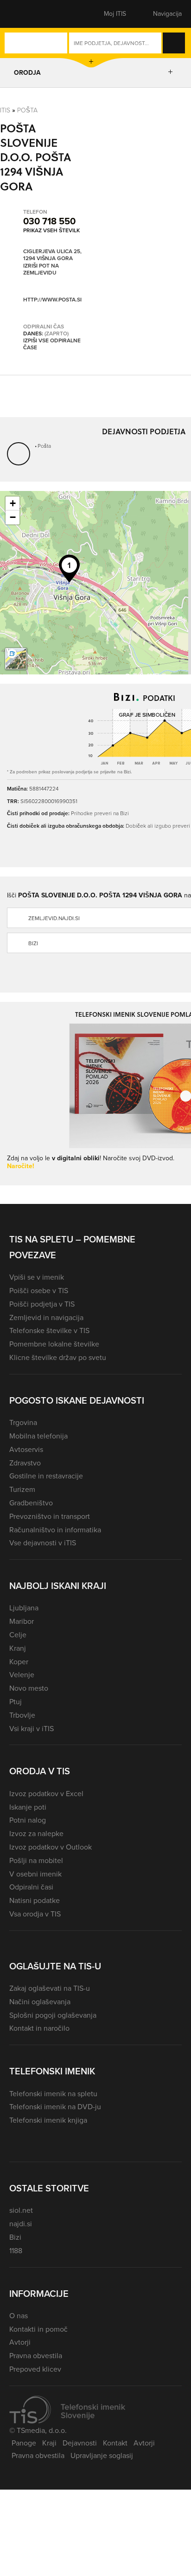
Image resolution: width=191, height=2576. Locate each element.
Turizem (22, 1489)
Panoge (24, 2443)
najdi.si (21, 2224)
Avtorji (20, 2342)
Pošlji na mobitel (36, 1860)
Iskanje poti (28, 1807)
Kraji (49, 2443)
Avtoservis (26, 1449)
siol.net (21, 2210)
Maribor (22, 1621)
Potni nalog (28, 1820)
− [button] (13, 517)
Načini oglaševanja (40, 2002)
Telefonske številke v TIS (49, 1330)
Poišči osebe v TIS (39, 1291)
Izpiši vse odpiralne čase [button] (52, 344)
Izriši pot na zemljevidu (41, 270)
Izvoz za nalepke (36, 1834)
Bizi (15, 2237)
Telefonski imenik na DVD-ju (55, 2107)
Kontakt (115, 2443)
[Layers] (16, 659)
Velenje (22, 1675)
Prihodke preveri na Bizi (100, 813)
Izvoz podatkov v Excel (46, 1794)
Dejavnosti (80, 2443)
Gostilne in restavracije (46, 1476)
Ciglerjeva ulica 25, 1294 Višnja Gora (52, 255)
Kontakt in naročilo (39, 2028)
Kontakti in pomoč (38, 2329)
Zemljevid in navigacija (46, 1317)
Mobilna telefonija (38, 1436)
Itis (5, 110)
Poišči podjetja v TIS (42, 1304)
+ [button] (13, 503)
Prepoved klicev (35, 2369)
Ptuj (16, 1702)
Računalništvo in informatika (55, 1530)
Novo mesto (29, 1688)
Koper (19, 1662)
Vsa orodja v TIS (35, 1914)
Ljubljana (24, 1608)
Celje (18, 1635)
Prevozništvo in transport (50, 1516)
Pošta (27, 110)
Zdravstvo (25, 1463)
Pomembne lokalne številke (54, 1344)
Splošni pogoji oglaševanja (53, 2015)
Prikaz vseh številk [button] (51, 230)
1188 (16, 2251)
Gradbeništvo (31, 1503)
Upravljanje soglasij (102, 2455)
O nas (19, 2316)
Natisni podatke (35, 1900)
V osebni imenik (35, 1874)
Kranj (18, 1648)
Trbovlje (22, 1715)
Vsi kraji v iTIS (32, 1729)
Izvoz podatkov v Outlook (51, 1847)
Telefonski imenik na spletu (53, 2094)
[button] (25, 14)
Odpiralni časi (31, 1887)
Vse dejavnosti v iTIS (43, 1543)
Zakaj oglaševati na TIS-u (50, 1988)
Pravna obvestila (36, 2356)
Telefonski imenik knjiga (48, 2120)
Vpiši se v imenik (37, 1277)
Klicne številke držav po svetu (58, 1357)
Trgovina (23, 1422)
